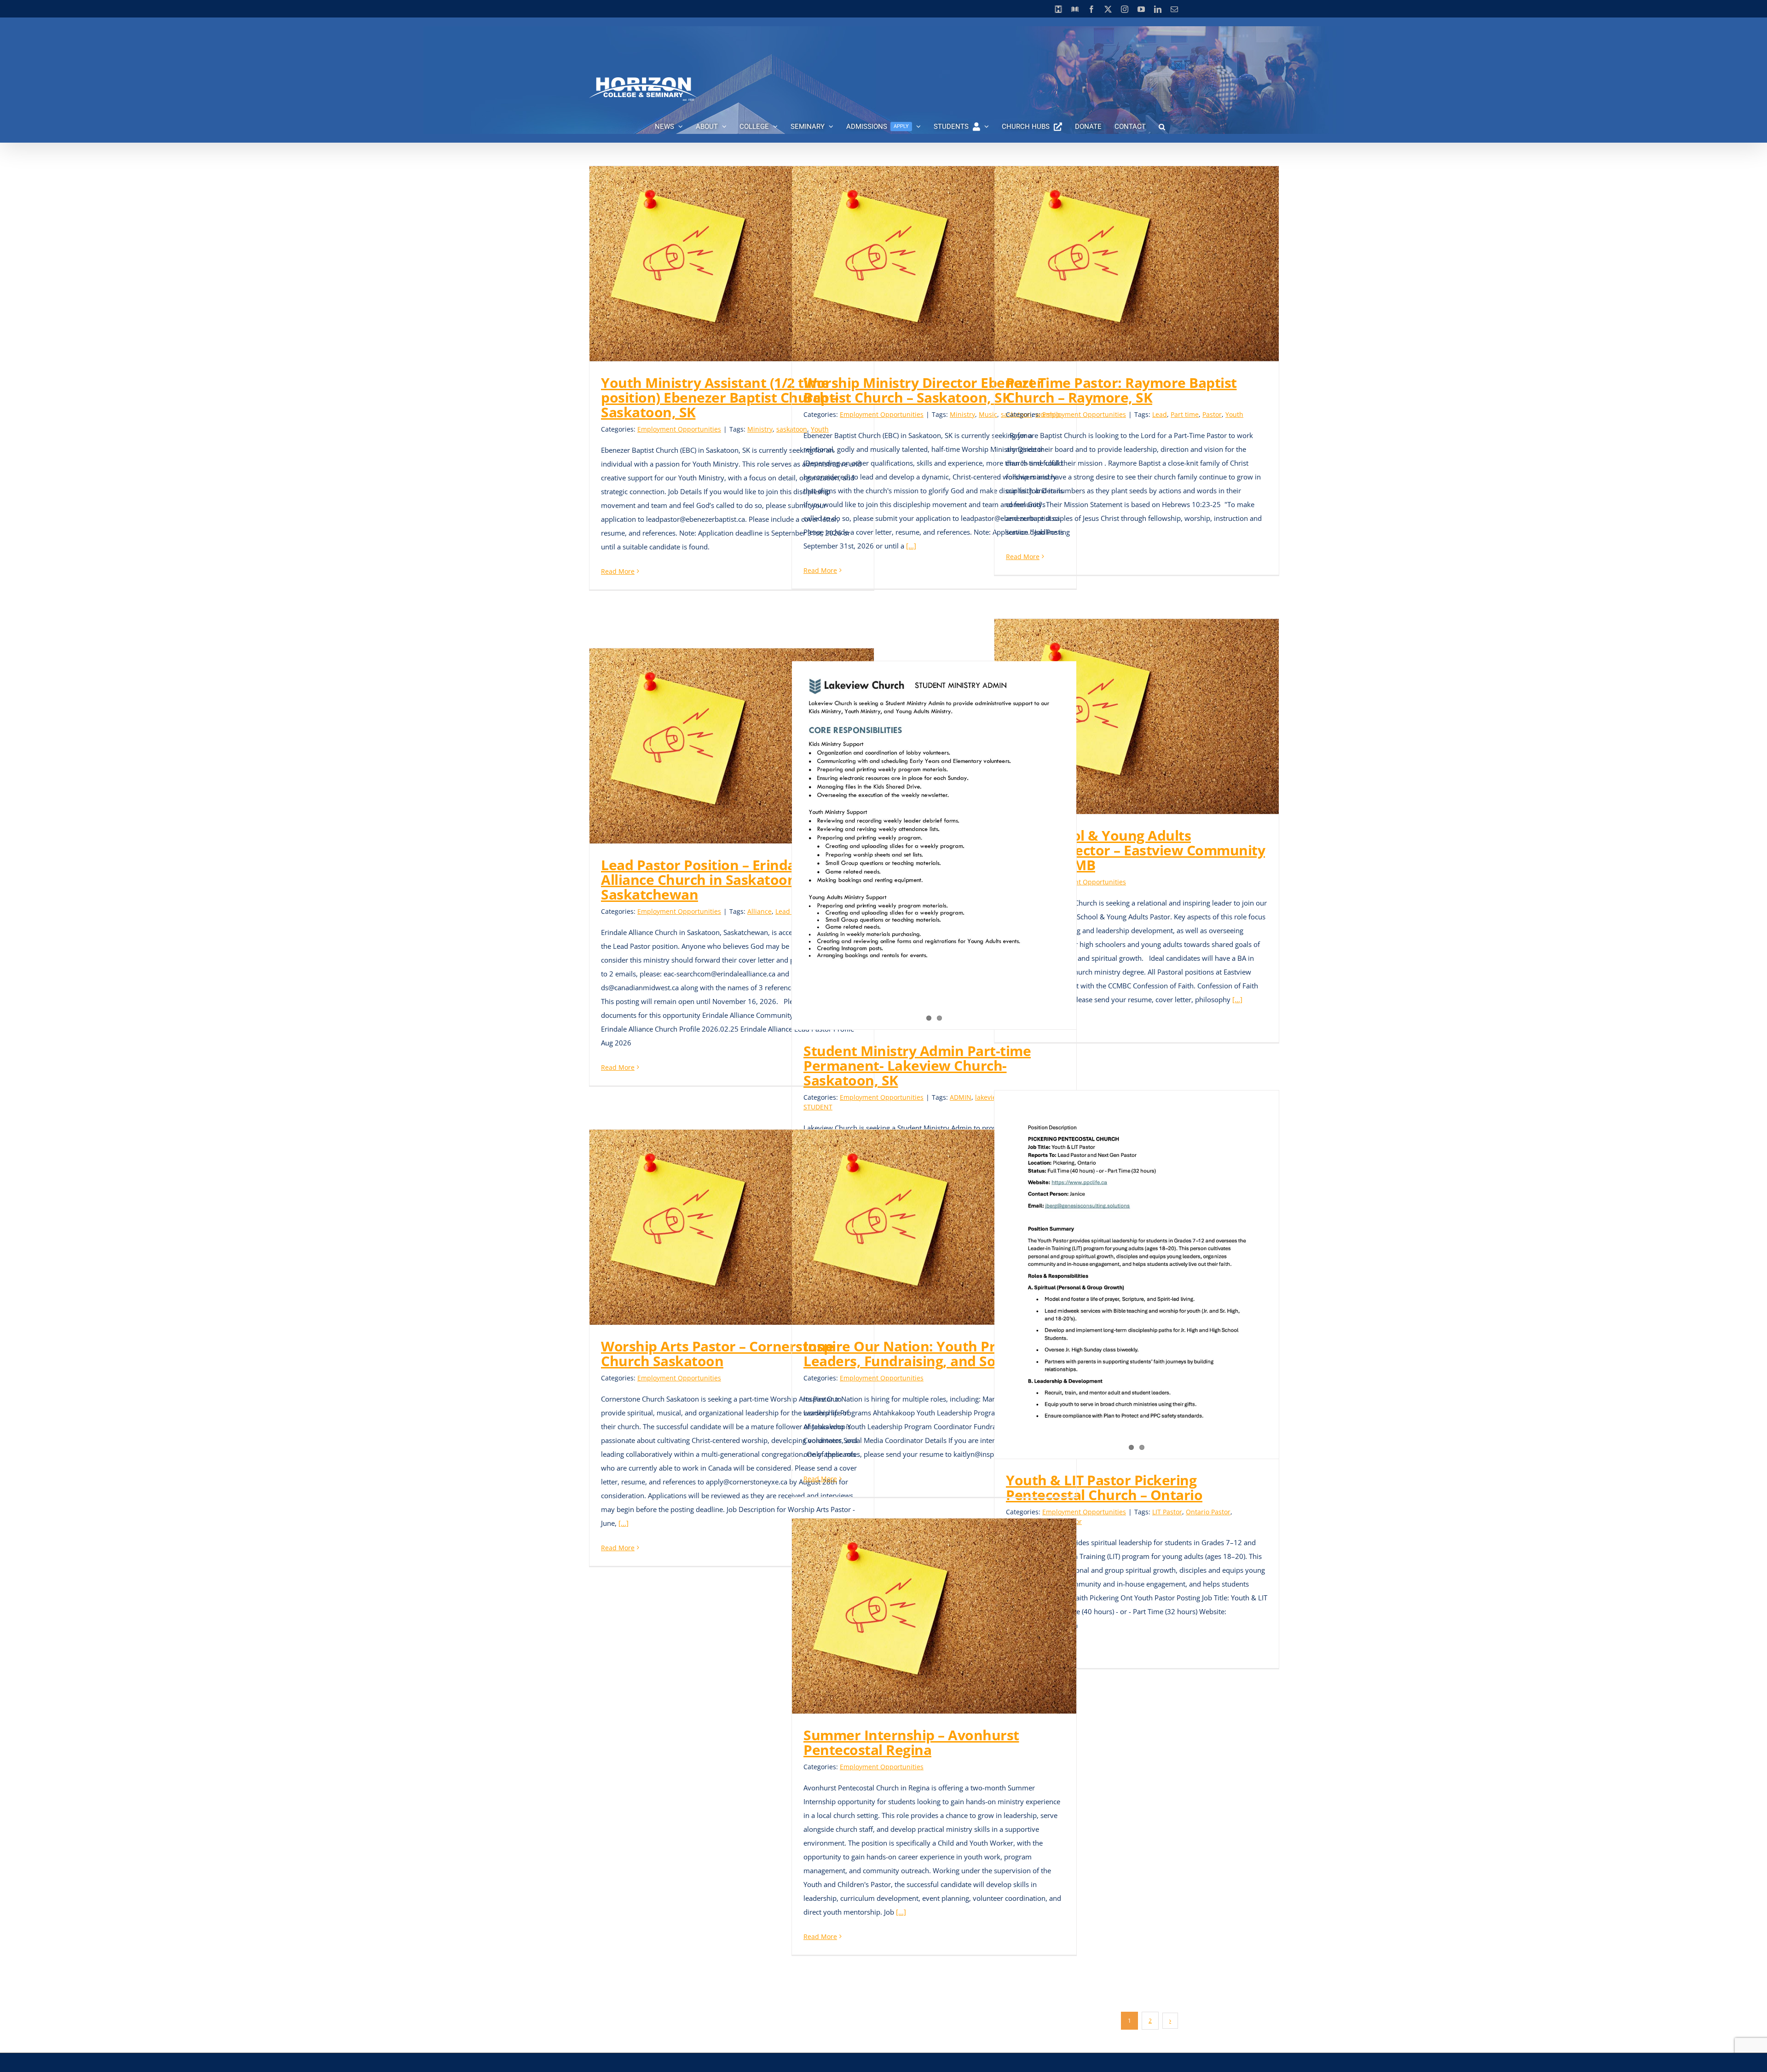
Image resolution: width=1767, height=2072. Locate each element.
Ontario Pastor (1208, 1512)
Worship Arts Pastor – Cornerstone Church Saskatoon (717, 1353)
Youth (1234, 414)
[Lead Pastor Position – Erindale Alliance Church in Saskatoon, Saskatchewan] (732, 746)
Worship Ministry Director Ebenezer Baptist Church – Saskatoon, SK (923, 390)
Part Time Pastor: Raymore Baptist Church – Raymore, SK (1121, 390)
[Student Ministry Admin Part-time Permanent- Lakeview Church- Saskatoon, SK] (934, 845)
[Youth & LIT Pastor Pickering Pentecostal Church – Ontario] (1137, 1275)
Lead (1160, 414)
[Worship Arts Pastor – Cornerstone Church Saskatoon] (732, 1227)
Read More (618, 571)
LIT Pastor (1167, 1512)
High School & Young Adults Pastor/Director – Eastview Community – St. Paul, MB (1135, 850)
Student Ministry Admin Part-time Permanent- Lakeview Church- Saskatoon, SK (917, 1065)
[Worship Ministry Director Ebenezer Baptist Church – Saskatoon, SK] (934, 264)
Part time (1185, 414)
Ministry (760, 429)
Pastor (1212, 414)
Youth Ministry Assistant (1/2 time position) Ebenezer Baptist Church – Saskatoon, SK (720, 397)
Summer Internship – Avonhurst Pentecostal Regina (911, 1742)
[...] (911, 546)
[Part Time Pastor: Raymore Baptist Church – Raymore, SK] (1137, 264)
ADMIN (961, 1097)
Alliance (759, 911)
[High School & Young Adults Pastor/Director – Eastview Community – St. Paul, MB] (1137, 716)
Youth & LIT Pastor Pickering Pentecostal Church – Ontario (1104, 1487)
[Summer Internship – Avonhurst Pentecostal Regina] (934, 1616)
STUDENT (818, 1107)
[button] (1162, 127)
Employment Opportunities (679, 429)
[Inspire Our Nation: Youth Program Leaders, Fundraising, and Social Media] (934, 1227)
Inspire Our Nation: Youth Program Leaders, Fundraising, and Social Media (933, 1353)
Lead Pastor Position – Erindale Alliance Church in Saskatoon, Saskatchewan (704, 880)
